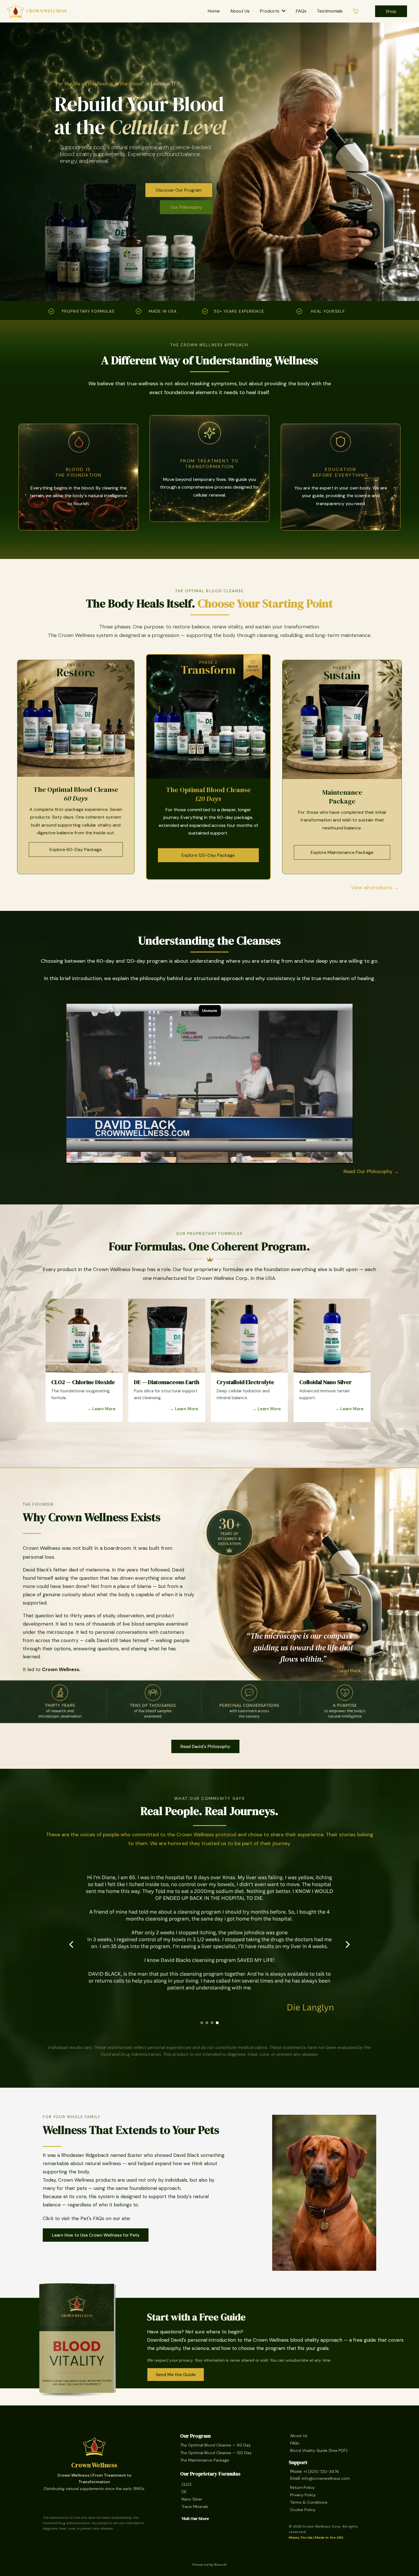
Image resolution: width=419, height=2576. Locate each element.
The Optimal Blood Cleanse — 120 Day (216, 2453)
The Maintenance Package (205, 2460)
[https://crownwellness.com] (94, 2447)
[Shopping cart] (356, 11)
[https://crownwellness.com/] (16, 11)
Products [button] (270, 11)
